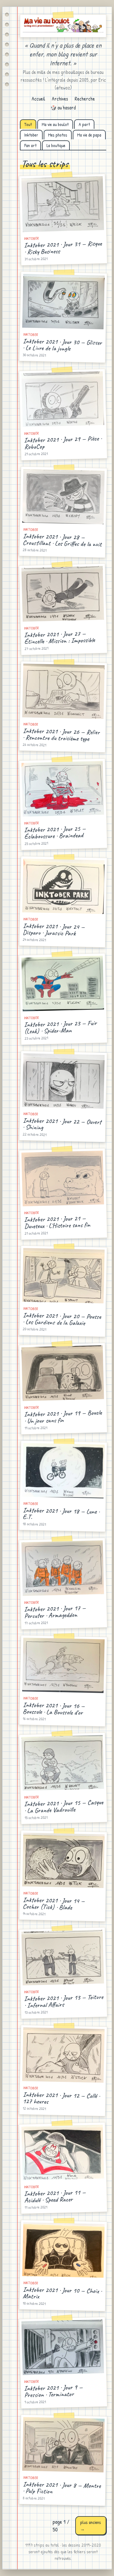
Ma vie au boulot (55, 124)
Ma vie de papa (89, 135)
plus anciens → (91, 2526)
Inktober (31, 135)
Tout (28, 124)
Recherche (85, 99)
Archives (60, 99)
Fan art (30, 145)
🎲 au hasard (63, 108)
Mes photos (58, 135)
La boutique (56, 145)
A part (84, 124)
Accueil (38, 99)
